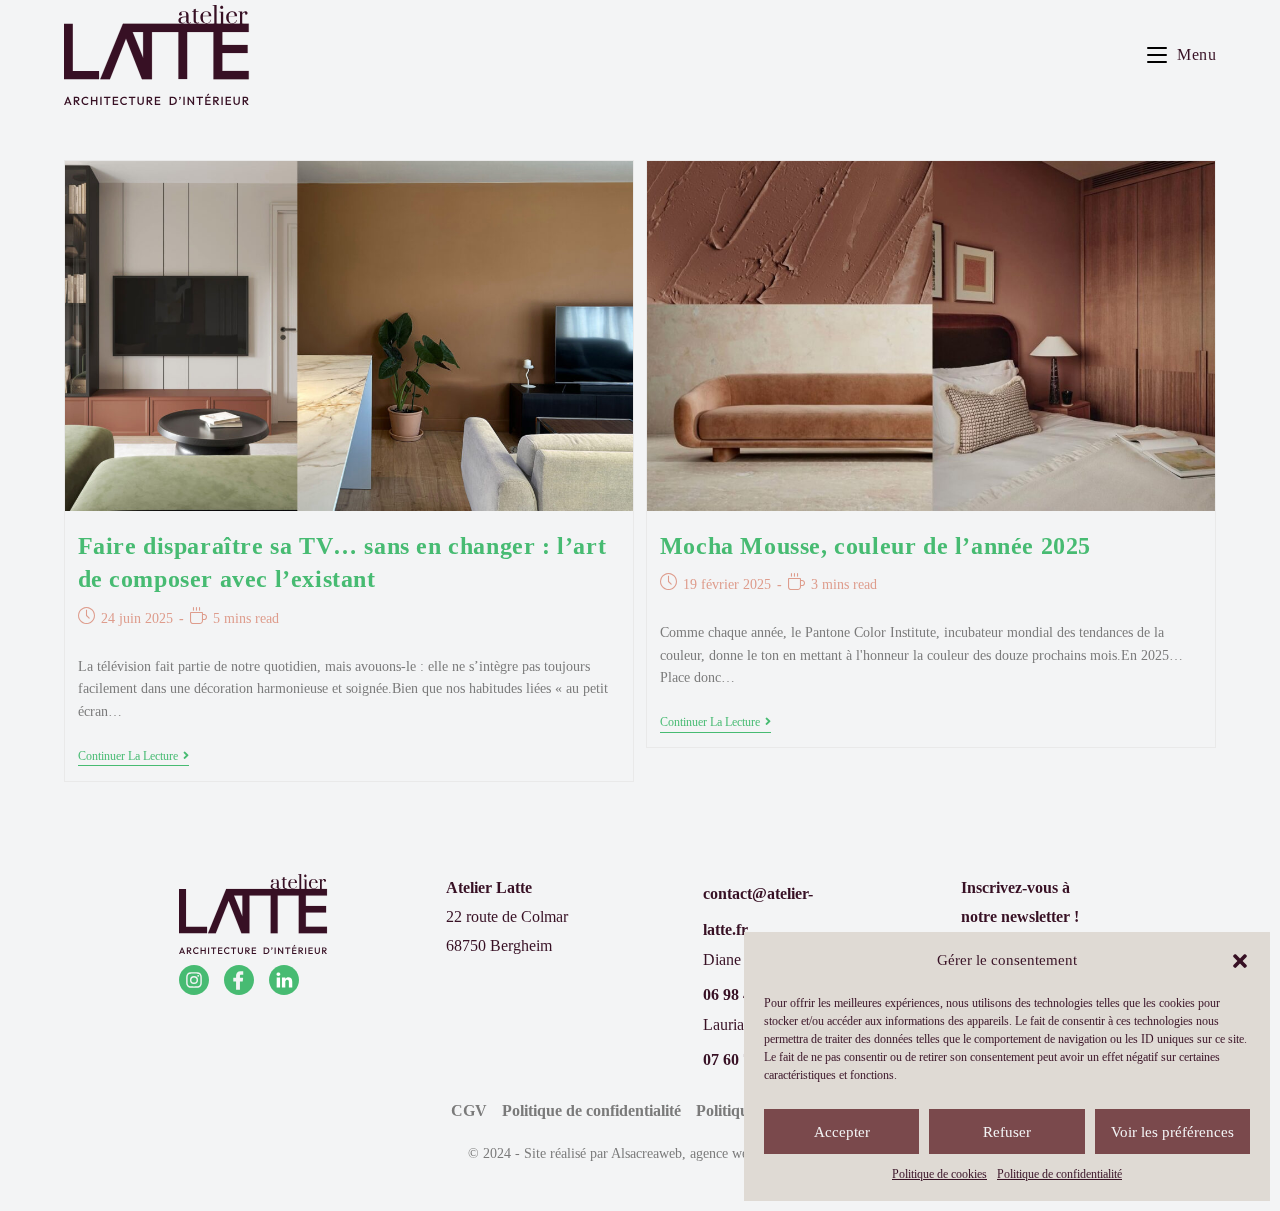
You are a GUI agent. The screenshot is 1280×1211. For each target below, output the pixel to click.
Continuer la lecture (133, 757)
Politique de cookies (939, 1174)
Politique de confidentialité (1059, 1174)
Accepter (842, 1132)
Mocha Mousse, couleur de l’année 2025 (875, 546)
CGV (469, 1110)
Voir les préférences (1172, 1132)
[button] (1240, 961)
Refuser (1007, 1132)
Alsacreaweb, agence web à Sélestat (711, 1153)
